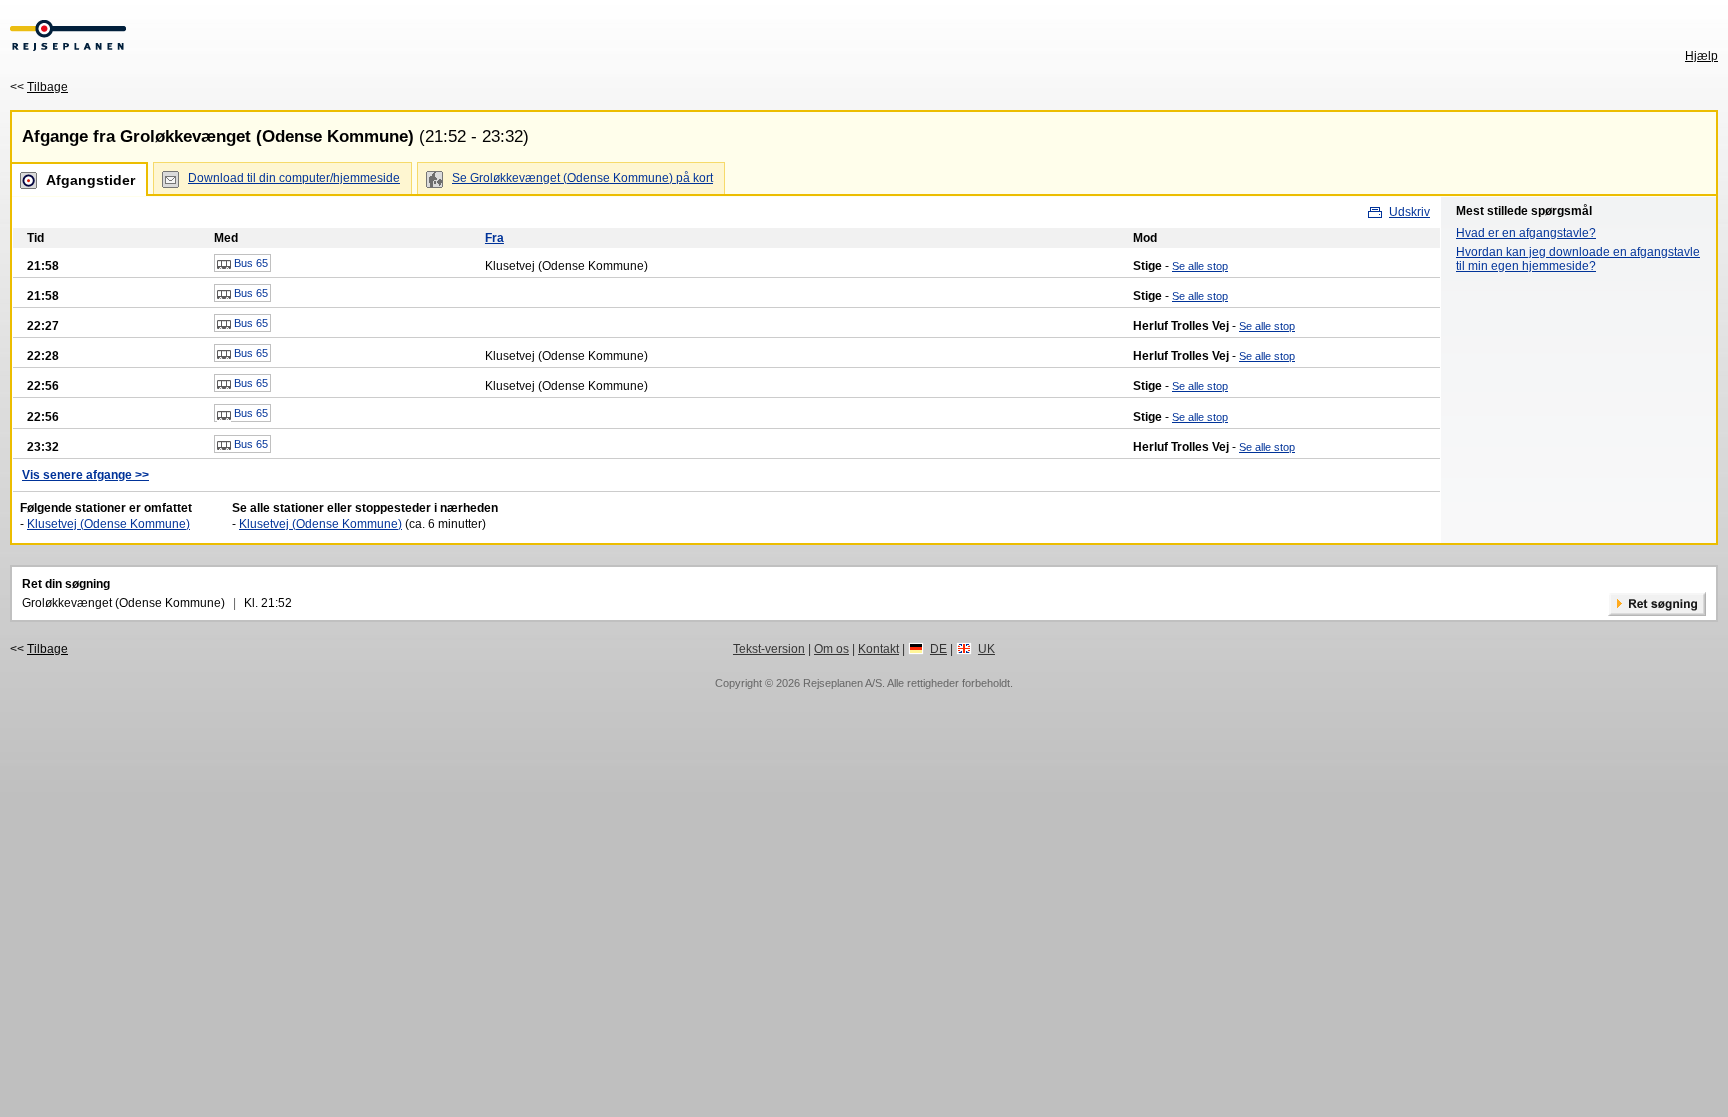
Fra (494, 238)
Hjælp (1701, 56)
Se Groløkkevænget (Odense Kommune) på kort (582, 178)
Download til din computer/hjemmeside (294, 178)
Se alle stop (1200, 266)
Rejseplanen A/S (842, 683)
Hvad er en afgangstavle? (1526, 233)
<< (39, 87)
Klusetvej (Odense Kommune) (108, 524)
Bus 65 (249, 263)
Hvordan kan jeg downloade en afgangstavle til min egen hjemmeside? (1578, 259)
